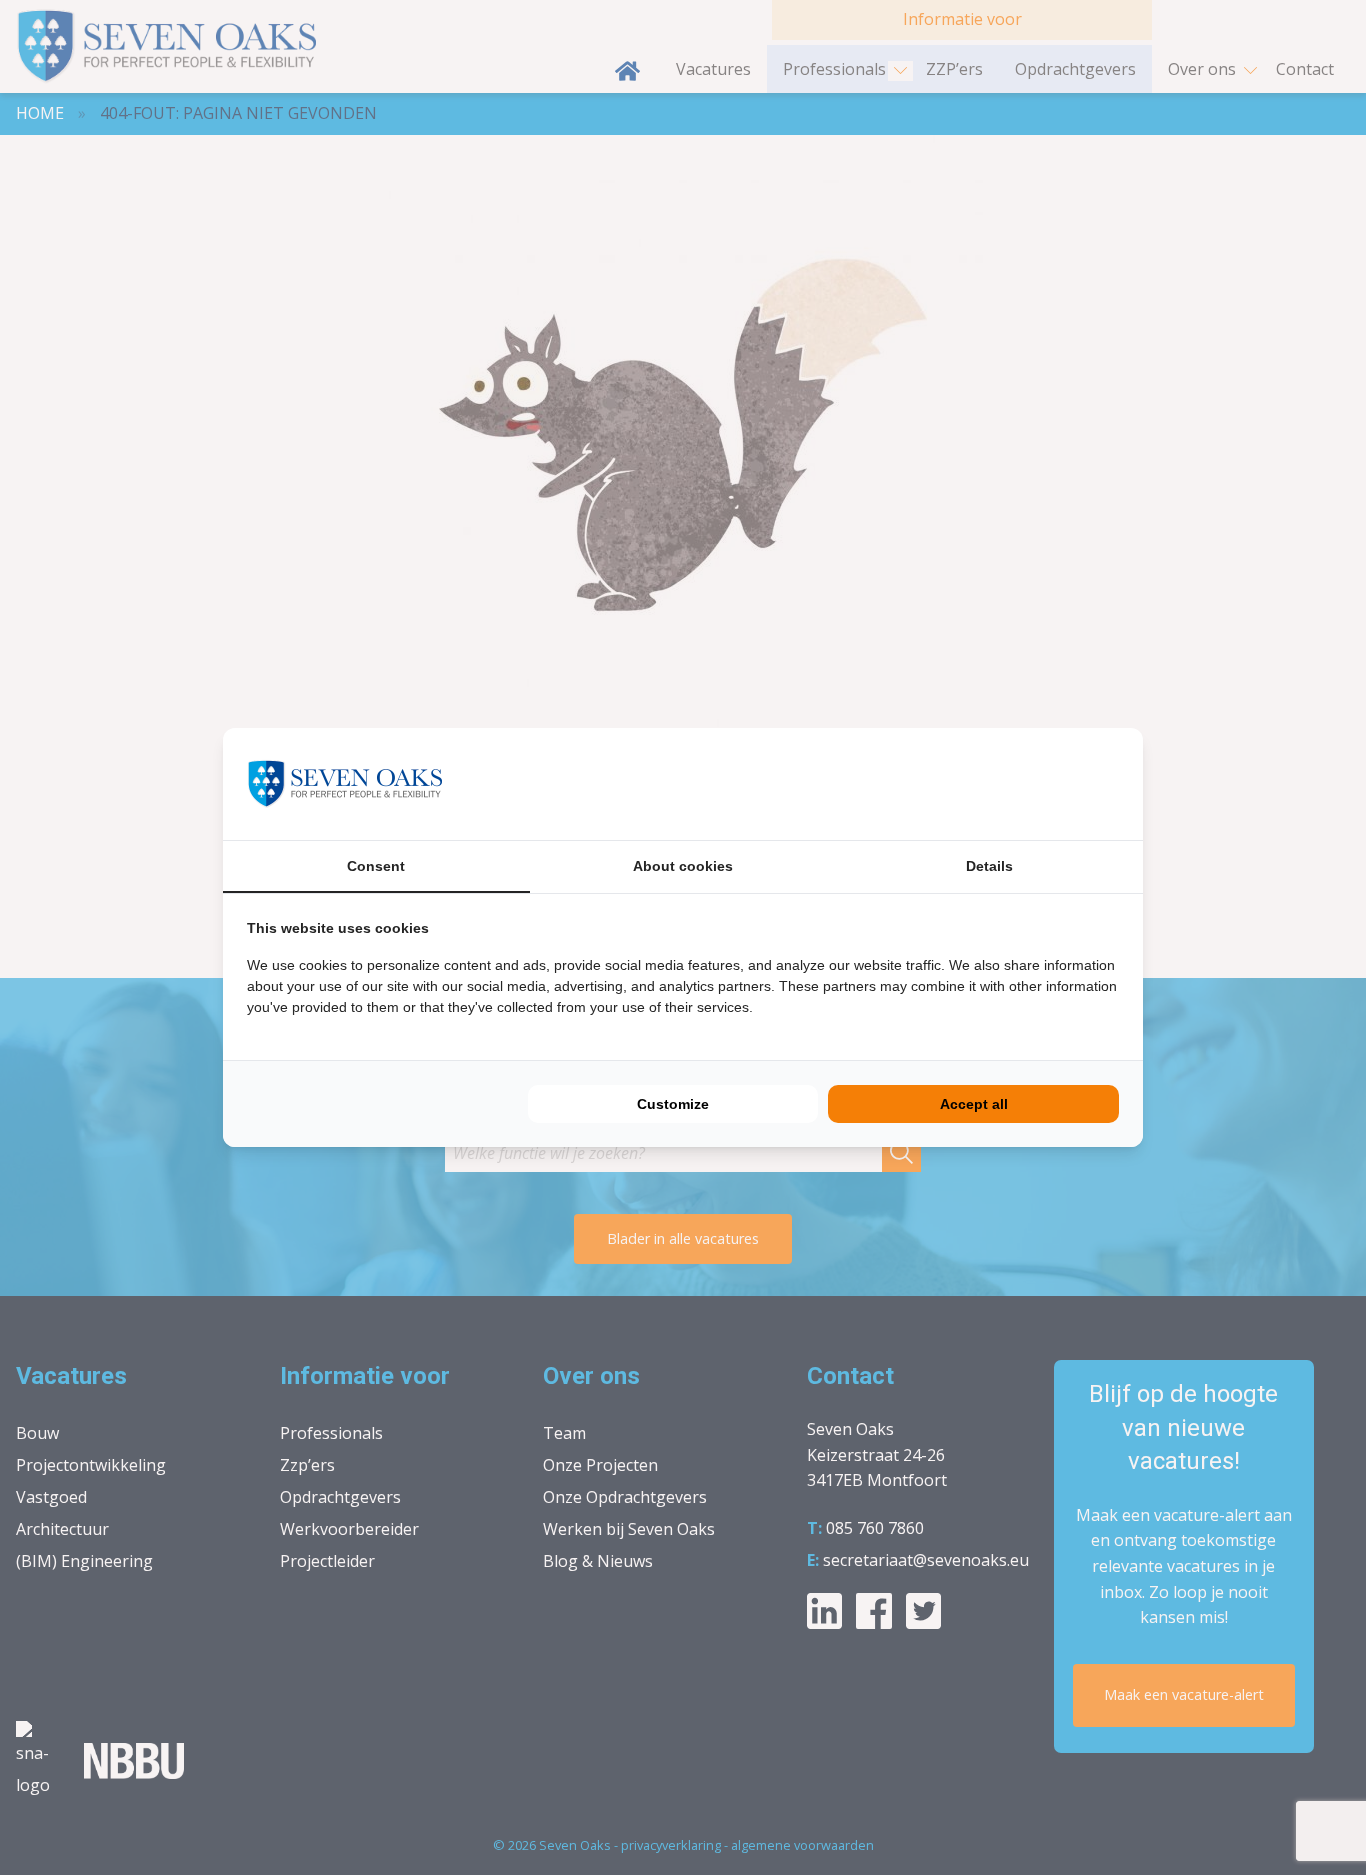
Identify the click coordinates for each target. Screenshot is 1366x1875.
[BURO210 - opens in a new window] (1044, 784)
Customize (673, 1104)
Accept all (974, 1104)
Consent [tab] (376, 866)
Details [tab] (989, 866)
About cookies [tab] (683, 866)
